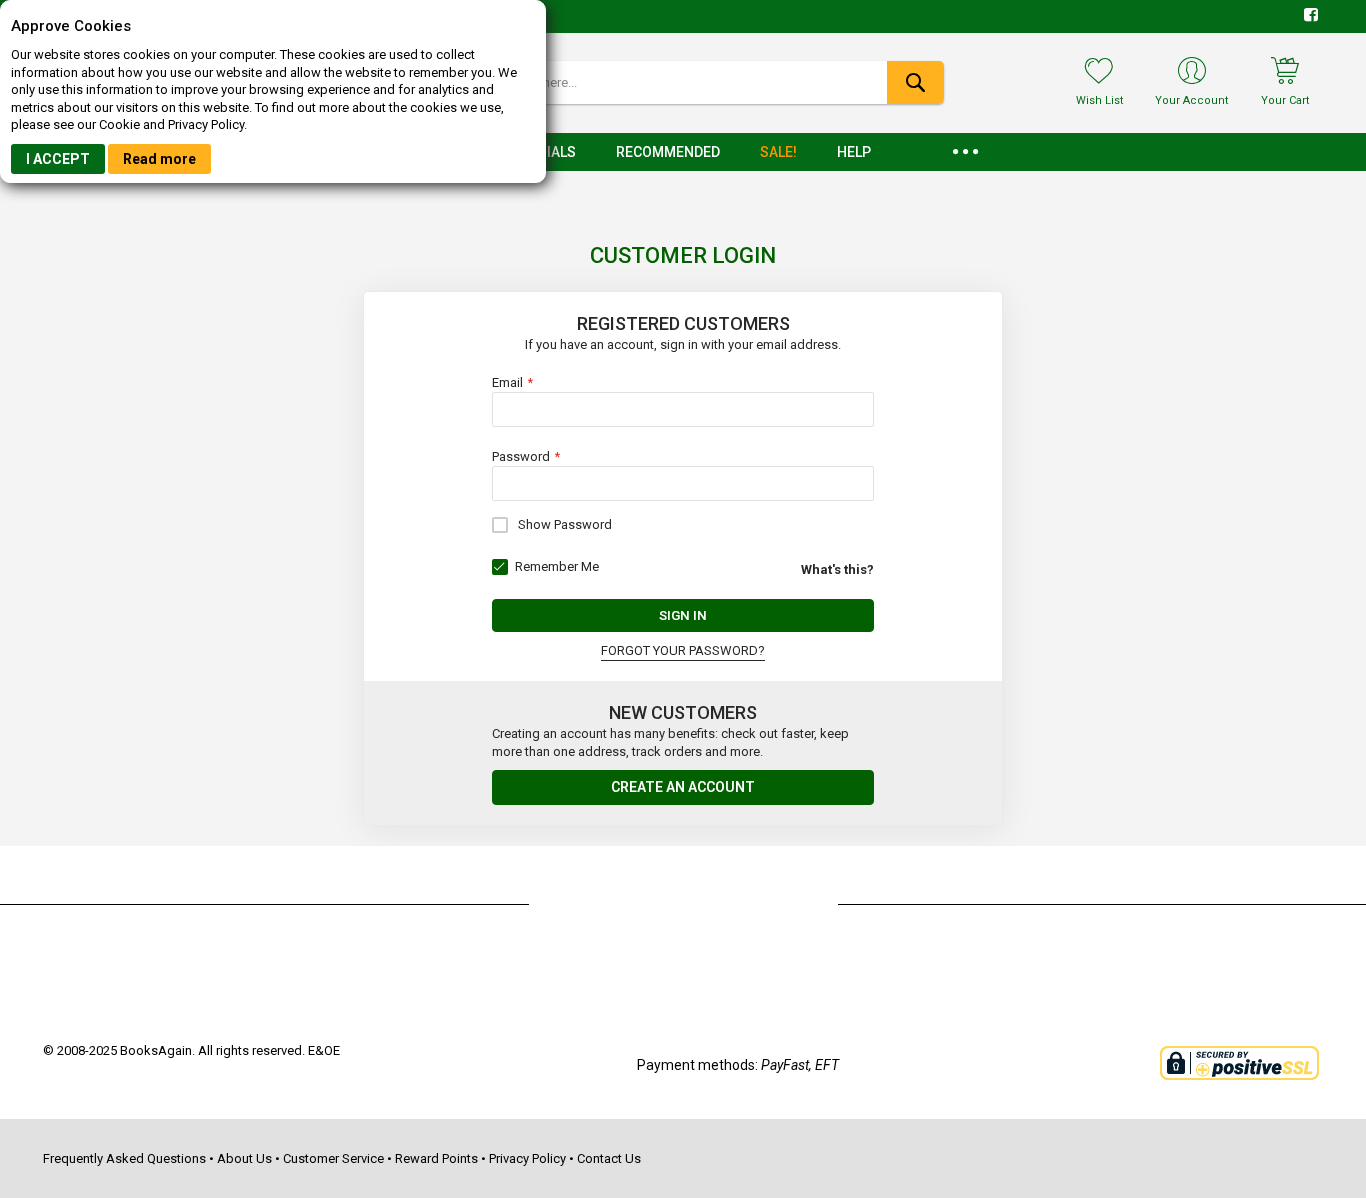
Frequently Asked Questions (124, 1158)
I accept (58, 159)
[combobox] (683, 82)
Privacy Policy (527, 1158)
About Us (244, 1158)
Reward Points (436, 1158)
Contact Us (609, 1158)
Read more (159, 159)
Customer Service (333, 1158)
